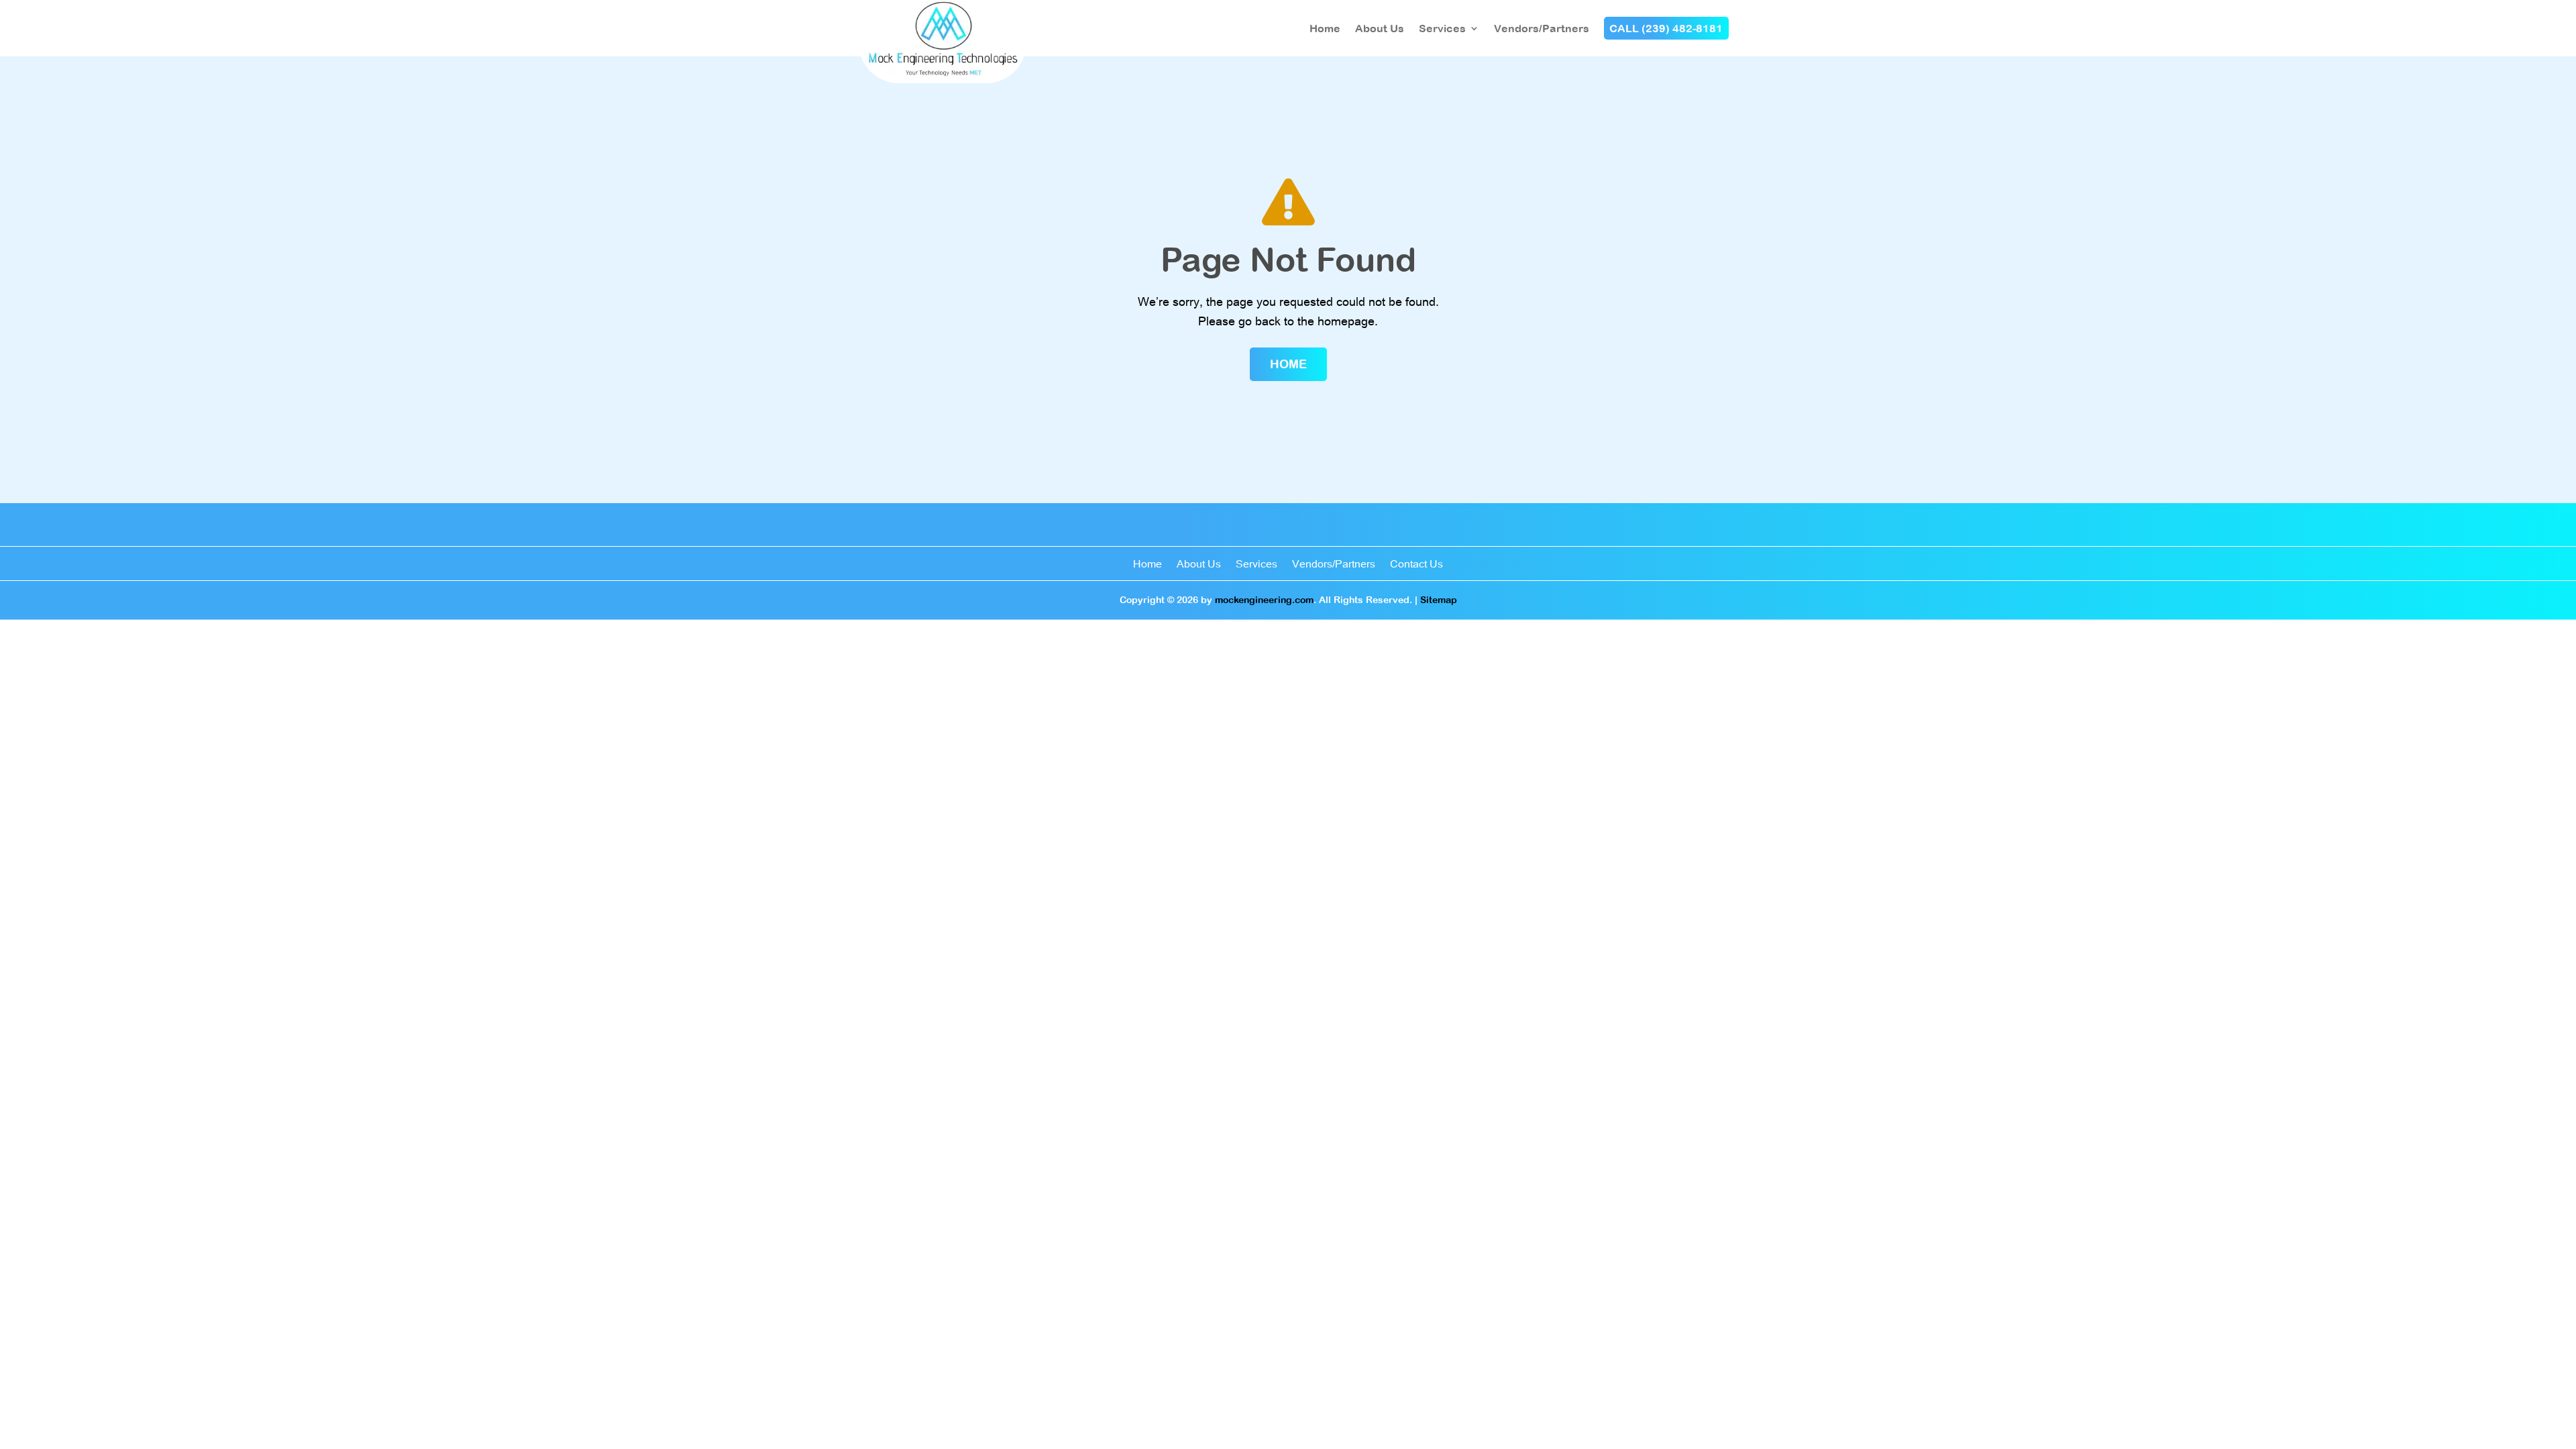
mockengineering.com (1264, 600)
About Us (1380, 28)
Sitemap (1439, 600)
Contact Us (1416, 565)
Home (1325, 28)
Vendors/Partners (1542, 28)
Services (1442, 28)
